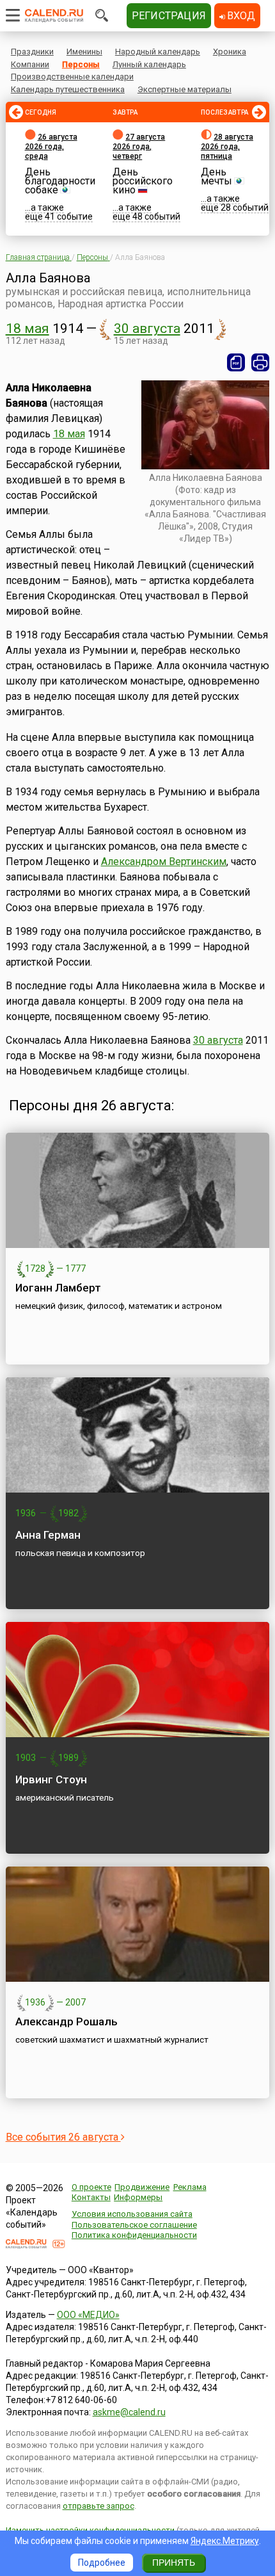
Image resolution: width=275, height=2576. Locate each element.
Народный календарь (158, 52)
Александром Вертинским (164, 862)
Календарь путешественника (68, 89)
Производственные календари (72, 77)
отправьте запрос (98, 2506)
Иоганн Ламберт (58, 1288)
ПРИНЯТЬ (174, 2563)
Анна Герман (48, 1535)
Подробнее (102, 2563)
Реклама (190, 2187)
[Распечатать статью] (260, 362)
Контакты (91, 2197)
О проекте (91, 2187)
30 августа (147, 328)
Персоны (81, 64)
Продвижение (142, 2187)
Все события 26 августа (63, 2137)
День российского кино (143, 181)
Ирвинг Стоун (51, 1779)
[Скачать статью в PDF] (236, 362)
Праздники (32, 52)
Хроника (230, 52)
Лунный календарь (149, 64)
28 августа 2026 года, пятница (227, 147)
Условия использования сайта (132, 2214)
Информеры (138, 2197)
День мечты (216, 176)
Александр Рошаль (67, 2021)
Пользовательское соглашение (134, 2225)
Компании (30, 64)
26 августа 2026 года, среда (51, 147)
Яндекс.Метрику (225, 2541)
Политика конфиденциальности (134, 2235)
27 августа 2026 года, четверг (139, 147)
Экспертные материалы (185, 89)
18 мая (27, 328)
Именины (84, 52)
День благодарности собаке (60, 181)
